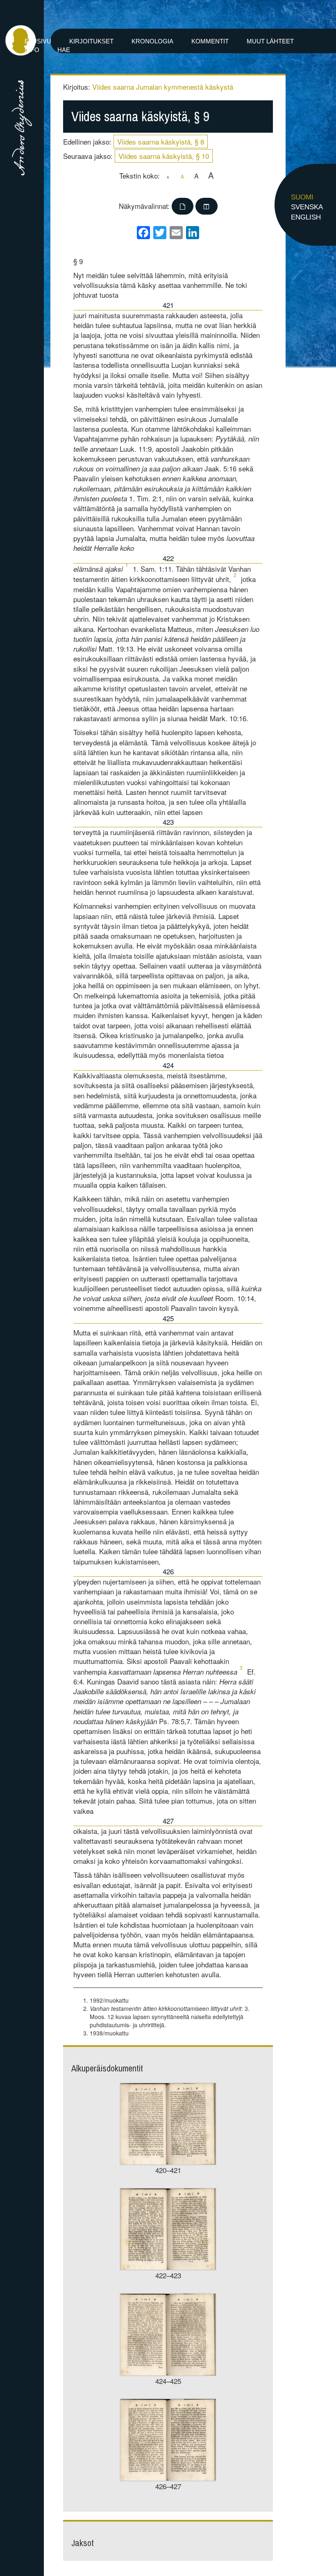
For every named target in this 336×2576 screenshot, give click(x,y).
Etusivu (38, 41)
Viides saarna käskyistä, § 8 (161, 141)
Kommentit (210, 41)
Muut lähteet (270, 41)
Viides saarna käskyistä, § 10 (164, 156)
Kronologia (152, 41)
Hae (64, 50)
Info (32, 50)
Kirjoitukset (91, 41)
